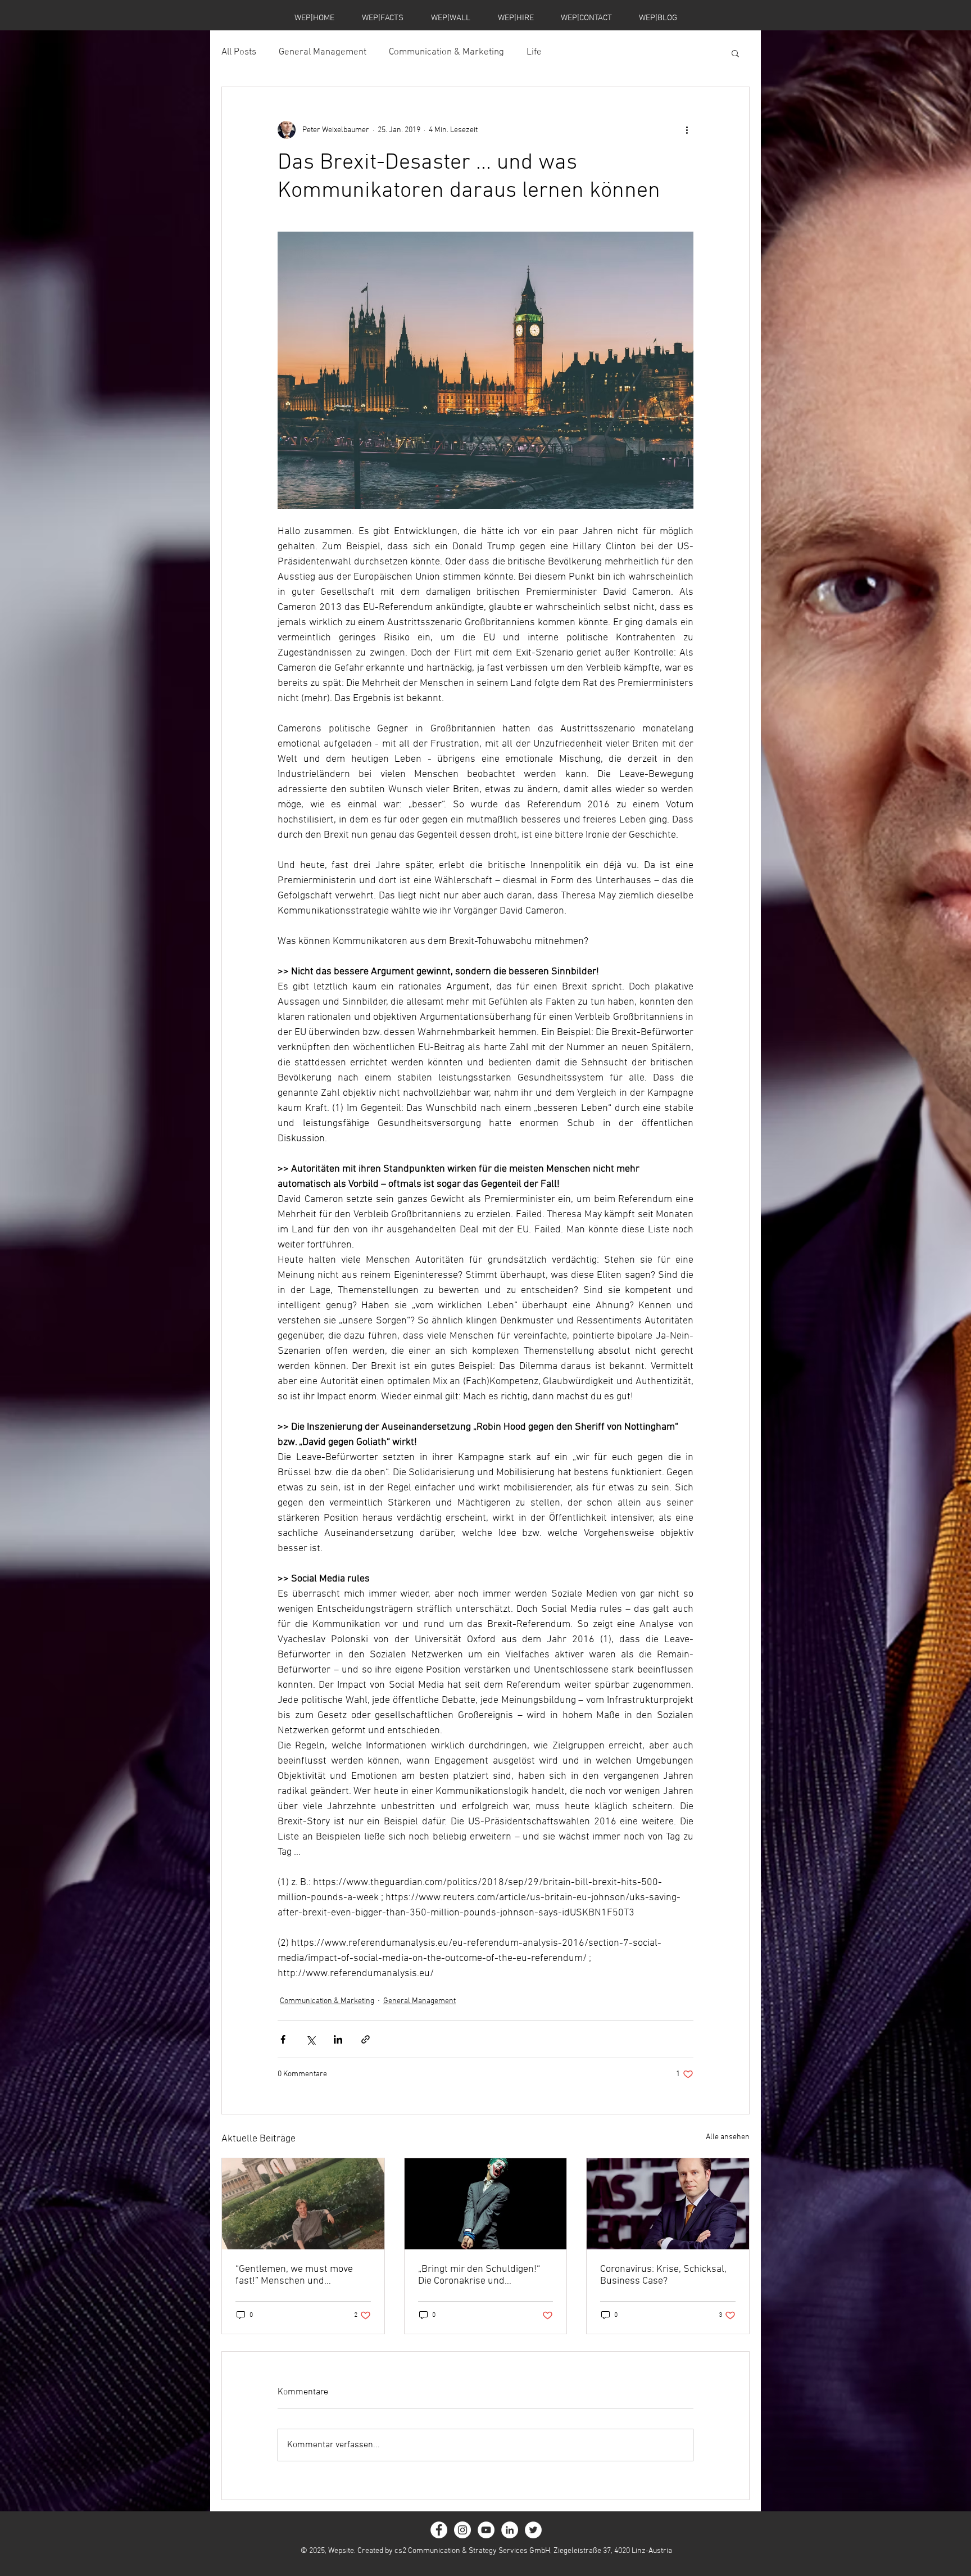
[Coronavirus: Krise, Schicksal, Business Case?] (668, 2204)
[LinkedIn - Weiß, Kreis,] (510, 2530)
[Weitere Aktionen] (687, 130)
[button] (735, 53)
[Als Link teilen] (366, 2039)
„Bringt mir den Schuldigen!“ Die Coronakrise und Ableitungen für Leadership (479, 2275)
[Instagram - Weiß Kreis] (462, 2530)
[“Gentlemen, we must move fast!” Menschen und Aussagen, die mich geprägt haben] (303, 2204)
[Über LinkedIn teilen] (338, 2039)
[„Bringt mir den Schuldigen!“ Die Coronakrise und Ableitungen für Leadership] (486, 2204)
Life (534, 52)
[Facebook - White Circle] (439, 2530)
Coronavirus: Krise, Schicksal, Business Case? (663, 2275)
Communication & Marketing (446, 52)
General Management (323, 52)
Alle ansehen (728, 2137)
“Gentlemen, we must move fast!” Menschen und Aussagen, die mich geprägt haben (295, 2275)
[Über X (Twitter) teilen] (310, 2039)
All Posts (239, 52)
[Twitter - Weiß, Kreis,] (533, 2530)
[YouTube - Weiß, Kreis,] (486, 2530)
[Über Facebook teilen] (283, 2039)
